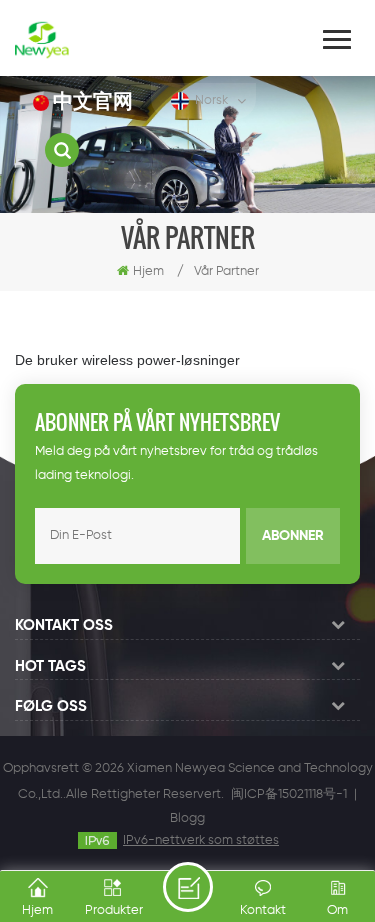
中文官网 (93, 102)
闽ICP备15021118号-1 (289, 794)
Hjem (148, 271)
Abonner (293, 536)
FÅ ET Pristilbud (188, 887)
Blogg (187, 818)
